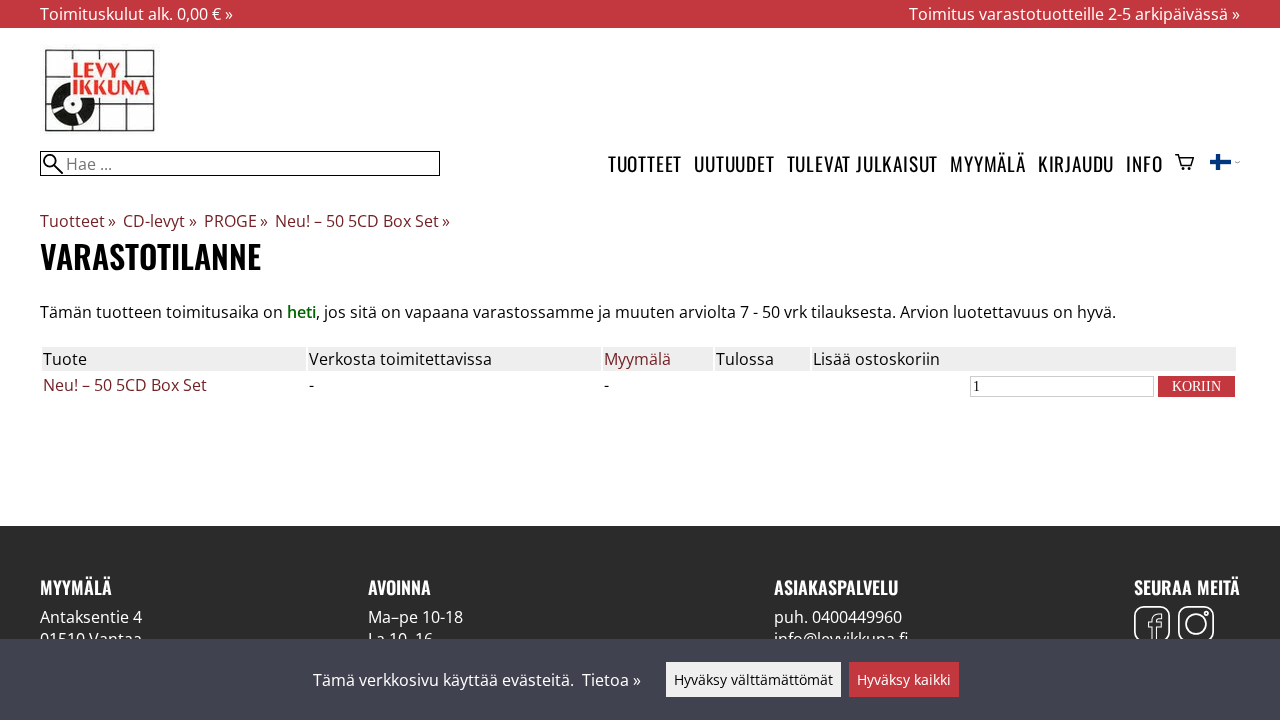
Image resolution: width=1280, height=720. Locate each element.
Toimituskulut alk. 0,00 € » (136, 14)
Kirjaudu (1076, 163)
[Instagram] (1196, 626)
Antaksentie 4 (91, 617)
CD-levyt (159, 221)
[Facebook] (1152, 626)
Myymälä (988, 163)
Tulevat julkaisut (863, 163)
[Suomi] (1225, 164)
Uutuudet (734, 163)
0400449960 (857, 617)
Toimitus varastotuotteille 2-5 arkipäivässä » (1074, 14)
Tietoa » (611, 680)
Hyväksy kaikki (904, 679)
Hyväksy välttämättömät (753, 679)
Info (1144, 163)
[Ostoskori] (1184, 164)
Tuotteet (645, 163)
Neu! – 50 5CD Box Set (362, 221)
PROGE (236, 221)
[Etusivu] (100, 130)
